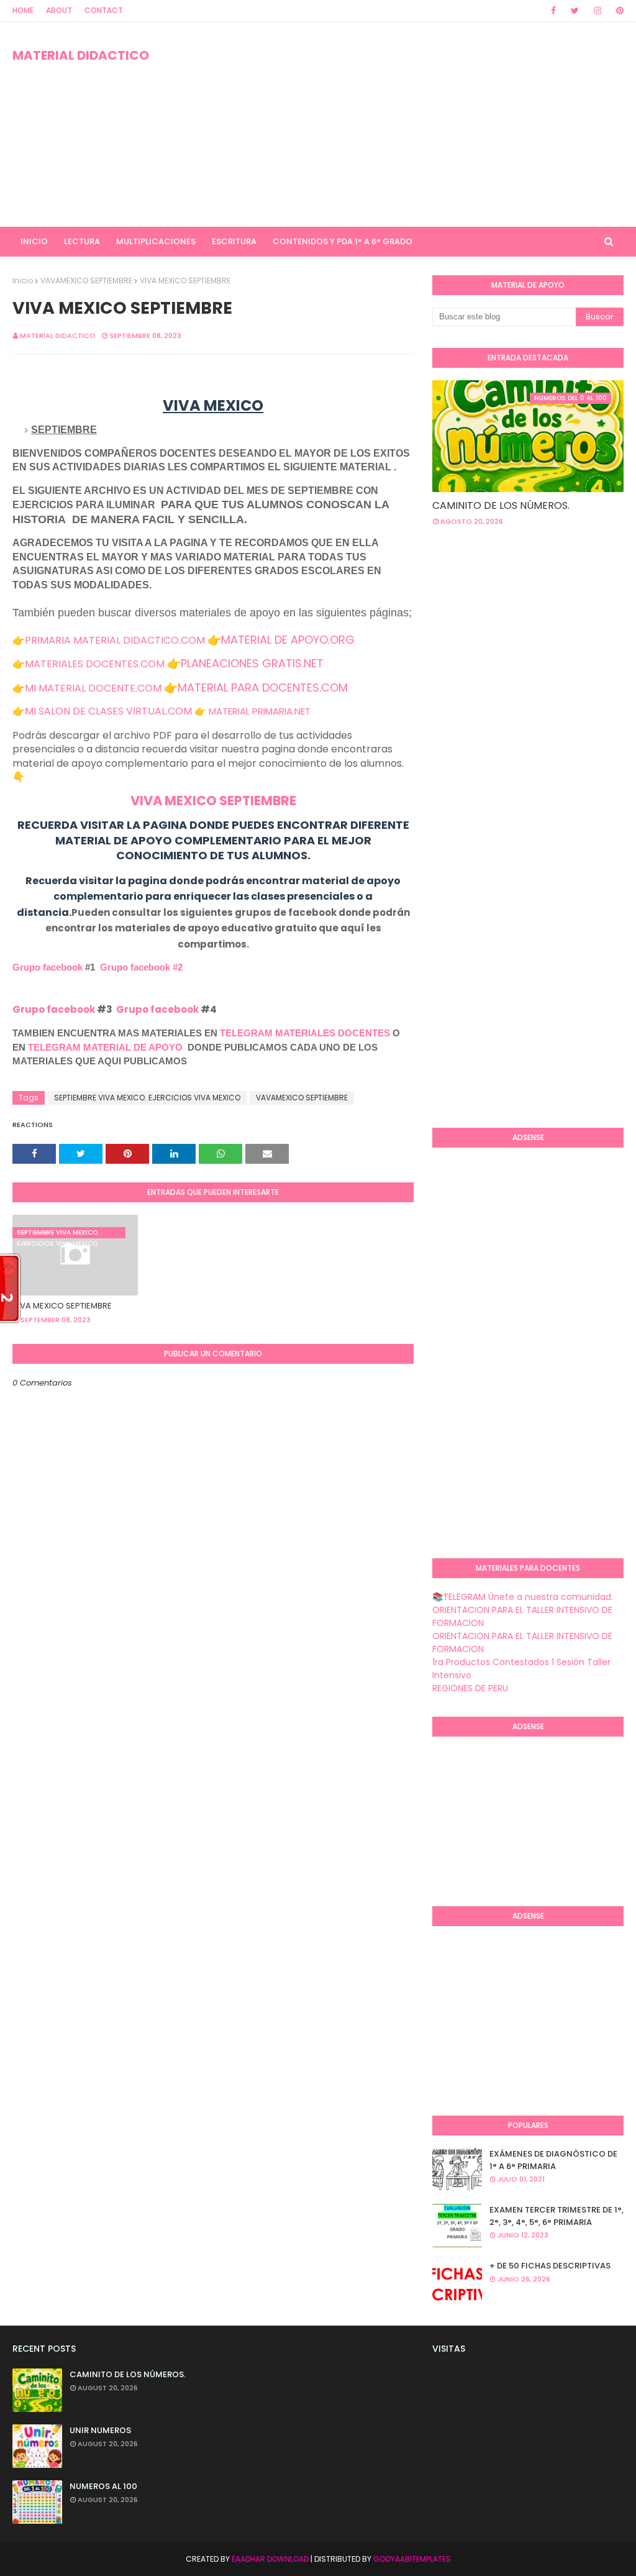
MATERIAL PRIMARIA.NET (260, 711)
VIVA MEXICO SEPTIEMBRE (213, 801)
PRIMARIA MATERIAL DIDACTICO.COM (115, 640)
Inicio (23, 281)
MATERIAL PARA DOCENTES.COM (263, 687)
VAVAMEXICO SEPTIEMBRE (86, 281)
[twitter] (575, 11)
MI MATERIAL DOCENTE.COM (93, 688)
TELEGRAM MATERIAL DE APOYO (105, 1047)
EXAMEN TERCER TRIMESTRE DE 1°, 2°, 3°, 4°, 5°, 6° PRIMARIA (556, 2216)
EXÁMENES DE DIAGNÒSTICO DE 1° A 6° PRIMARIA (553, 2160)
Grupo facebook (48, 967)
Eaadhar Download (270, 2559)
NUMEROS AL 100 (103, 2486)
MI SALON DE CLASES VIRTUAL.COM (108, 711)
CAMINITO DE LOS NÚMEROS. (501, 505)
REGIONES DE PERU (470, 1688)
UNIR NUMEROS (100, 2430)
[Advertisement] (410, 124)
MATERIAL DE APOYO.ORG (288, 640)
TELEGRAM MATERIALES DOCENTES (305, 1033)
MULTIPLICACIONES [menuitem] (156, 241)
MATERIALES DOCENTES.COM (95, 664)
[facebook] (553, 11)
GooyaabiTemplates (412, 2559)
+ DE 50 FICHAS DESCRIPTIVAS (550, 2266)
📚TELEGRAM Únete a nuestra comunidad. (523, 1597)
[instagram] (597, 11)
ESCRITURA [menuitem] (234, 241)
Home (23, 10)
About (59, 10)
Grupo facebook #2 (141, 967)
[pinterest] (618, 11)
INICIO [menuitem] (34, 241)
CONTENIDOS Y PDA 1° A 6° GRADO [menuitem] (343, 241)
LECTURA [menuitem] (82, 241)
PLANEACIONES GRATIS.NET (252, 663)
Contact (104, 10)
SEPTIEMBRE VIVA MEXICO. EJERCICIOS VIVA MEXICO (147, 1098)
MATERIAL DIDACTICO (81, 55)
